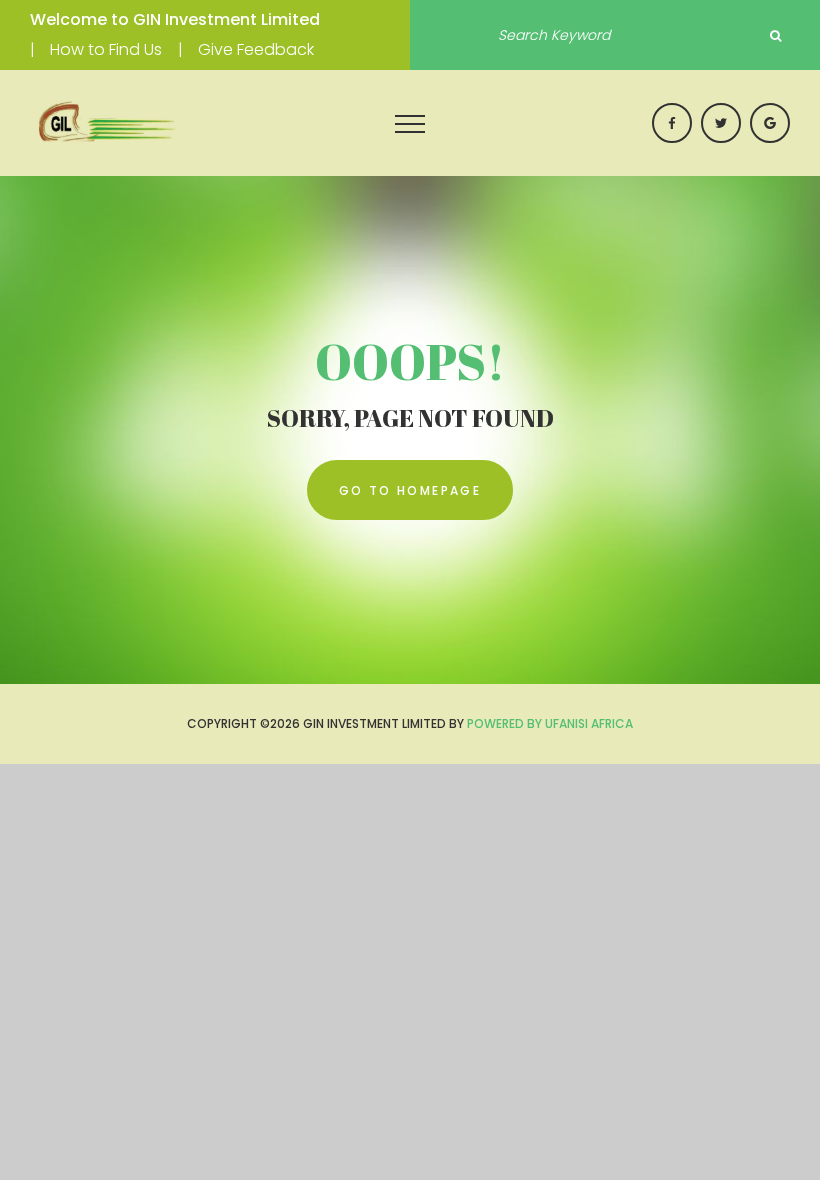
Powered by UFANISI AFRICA (550, 723)
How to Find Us (106, 49)
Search (775, 36)
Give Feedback (256, 49)
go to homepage (410, 490)
